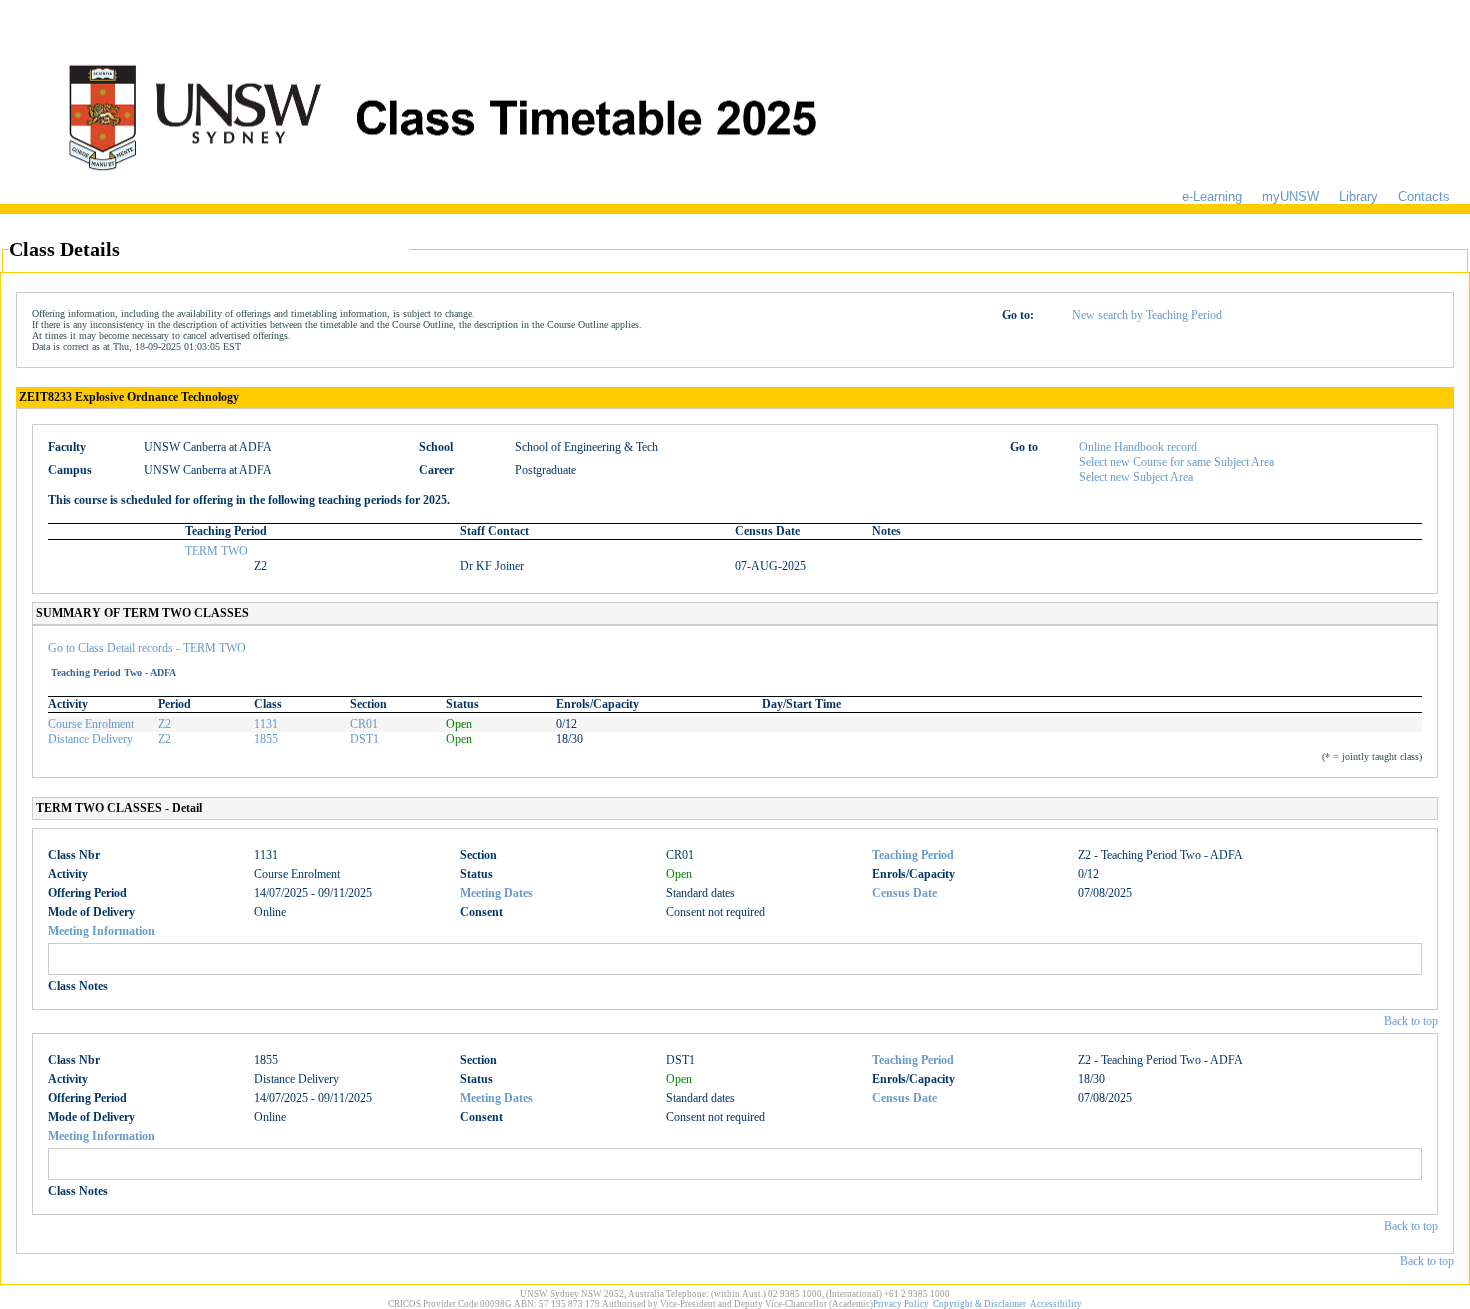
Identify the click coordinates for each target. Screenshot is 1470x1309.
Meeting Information (101, 931)
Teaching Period (913, 855)
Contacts (1424, 196)
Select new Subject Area (1136, 477)
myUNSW (1290, 196)
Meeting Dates (496, 893)
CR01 (364, 724)
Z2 (164, 724)
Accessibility (1056, 1304)
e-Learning (1212, 196)
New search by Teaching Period (1147, 315)
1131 (266, 724)
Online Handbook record (1138, 447)
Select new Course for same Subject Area (1176, 462)
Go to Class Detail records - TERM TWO (147, 648)
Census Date (904, 893)
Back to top (1411, 1021)
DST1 (364, 739)
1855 (266, 739)
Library (1358, 196)
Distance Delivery (90, 739)
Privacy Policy (901, 1304)
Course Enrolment (91, 724)
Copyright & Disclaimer (979, 1304)
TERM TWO (216, 551)
